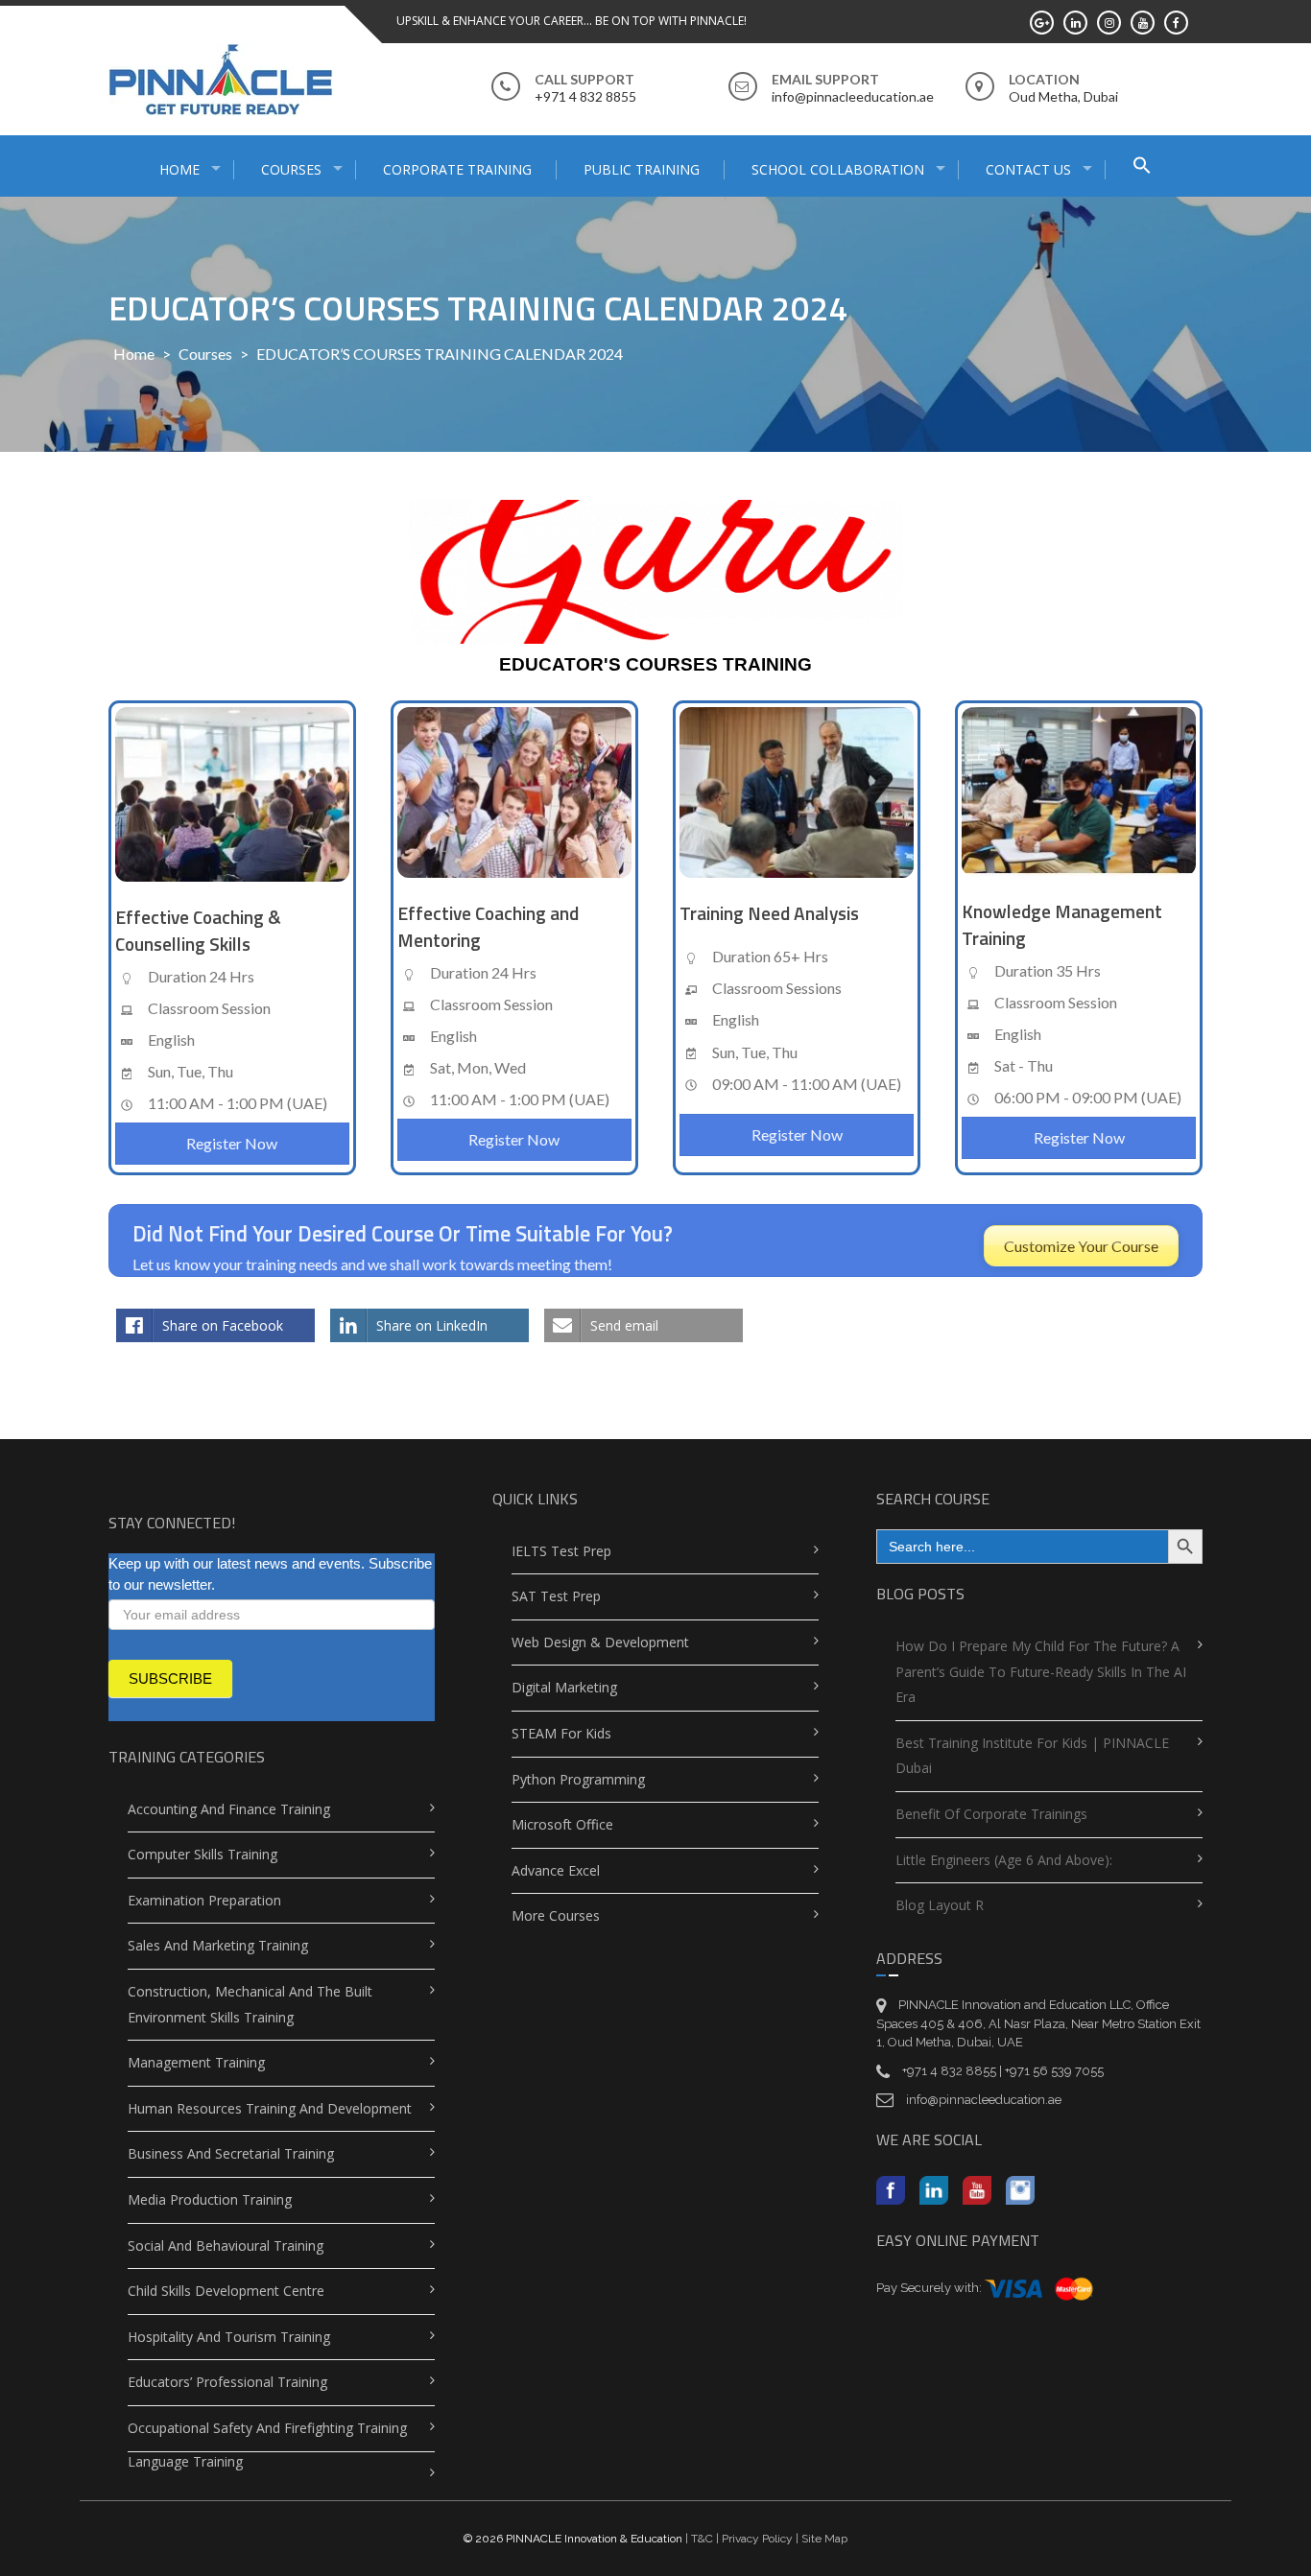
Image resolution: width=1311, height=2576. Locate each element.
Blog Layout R (940, 1905)
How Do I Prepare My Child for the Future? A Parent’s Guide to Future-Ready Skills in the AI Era (1041, 1671)
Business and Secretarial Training (231, 2153)
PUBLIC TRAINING (642, 169)
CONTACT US (1028, 169)
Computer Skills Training (203, 1854)
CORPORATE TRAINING (457, 169)
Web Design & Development (600, 1642)
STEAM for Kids (561, 1733)
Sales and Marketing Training (218, 1945)
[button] (1142, 167)
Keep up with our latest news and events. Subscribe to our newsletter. (270, 1574)
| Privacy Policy (753, 2539)
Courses (205, 354)
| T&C (699, 2539)
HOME (179, 169)
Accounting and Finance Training (229, 1809)
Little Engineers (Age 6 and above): (1004, 1860)
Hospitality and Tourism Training (229, 2337)
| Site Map (820, 2539)
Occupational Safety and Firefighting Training (267, 2428)
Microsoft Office (562, 1824)
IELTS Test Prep (561, 1551)
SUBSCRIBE (170, 1678)
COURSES (291, 169)
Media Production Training (210, 2199)
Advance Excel (556, 1870)
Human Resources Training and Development (270, 2108)
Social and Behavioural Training (226, 2245)
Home (134, 354)
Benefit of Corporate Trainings (991, 1814)
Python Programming (578, 1779)
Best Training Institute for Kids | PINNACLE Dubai (1032, 1756)
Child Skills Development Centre (226, 2291)
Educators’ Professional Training (227, 2382)
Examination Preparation (204, 1900)
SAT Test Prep (556, 1596)
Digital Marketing (564, 1687)
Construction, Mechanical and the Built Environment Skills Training (250, 2004)
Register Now (232, 1143)
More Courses (556, 1915)
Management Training (196, 2062)
